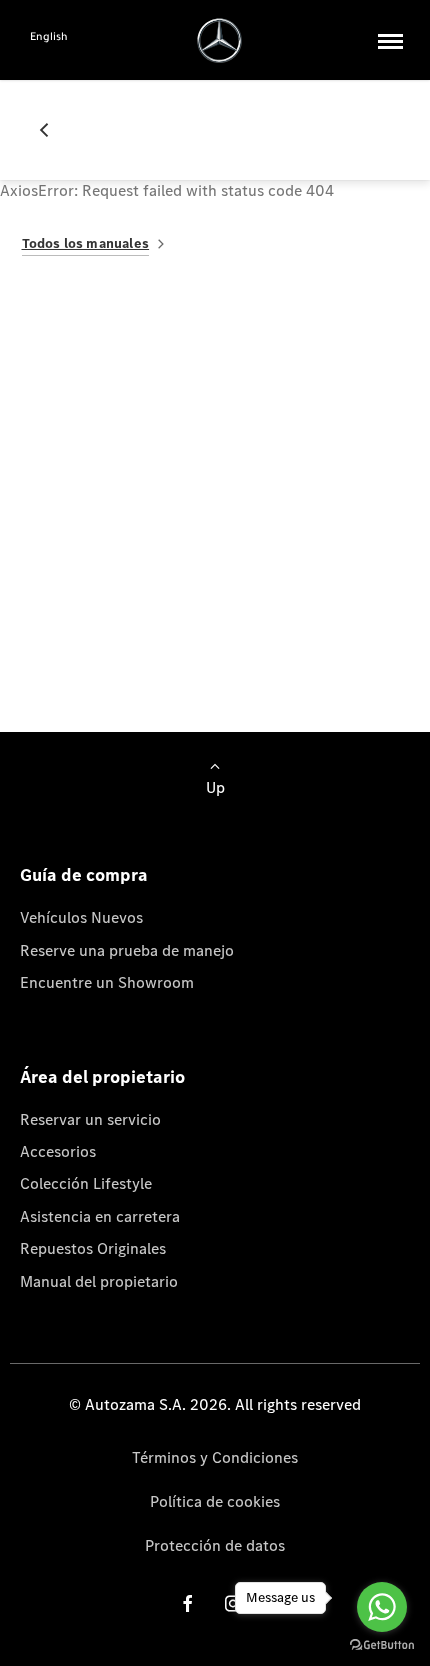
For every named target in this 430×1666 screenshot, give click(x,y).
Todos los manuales (86, 243)
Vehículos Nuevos (81, 917)
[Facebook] (188, 1602)
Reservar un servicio (90, 1119)
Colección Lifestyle (86, 1183)
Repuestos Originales (93, 1248)
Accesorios (58, 1151)
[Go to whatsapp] (382, 1607)
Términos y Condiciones (215, 1457)
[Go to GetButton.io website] (382, 1645)
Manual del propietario (99, 1281)
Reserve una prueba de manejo (127, 950)
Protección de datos (215, 1545)
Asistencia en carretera (100, 1216)
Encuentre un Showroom (107, 982)
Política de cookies (215, 1501)
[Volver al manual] (52, 130)
